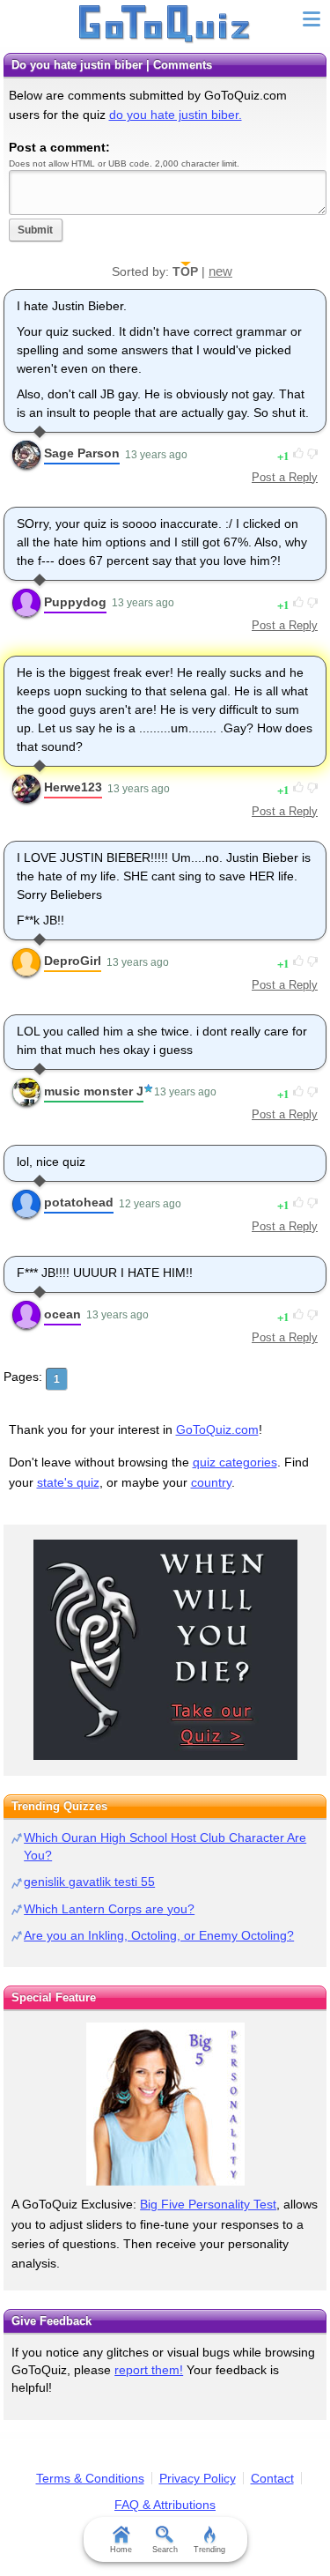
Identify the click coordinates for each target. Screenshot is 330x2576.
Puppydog (75, 602)
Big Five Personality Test (208, 2204)
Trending (209, 2550)
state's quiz (68, 1482)
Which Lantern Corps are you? (109, 1909)
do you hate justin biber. (176, 115)
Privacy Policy (198, 2478)
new (220, 271)
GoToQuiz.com (217, 1429)
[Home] (165, 25)
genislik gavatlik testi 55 (89, 1882)
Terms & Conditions (90, 2478)
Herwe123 (73, 787)
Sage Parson (82, 453)
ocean (62, 1314)
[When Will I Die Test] (165, 1650)
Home (121, 2550)
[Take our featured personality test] (165, 2104)
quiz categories (235, 1462)
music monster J (94, 1091)
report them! (149, 2370)
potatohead (79, 1202)
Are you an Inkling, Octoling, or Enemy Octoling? (159, 1935)
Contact (272, 2478)
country (211, 1482)
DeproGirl (73, 961)
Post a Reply (285, 477)
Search (165, 2550)
